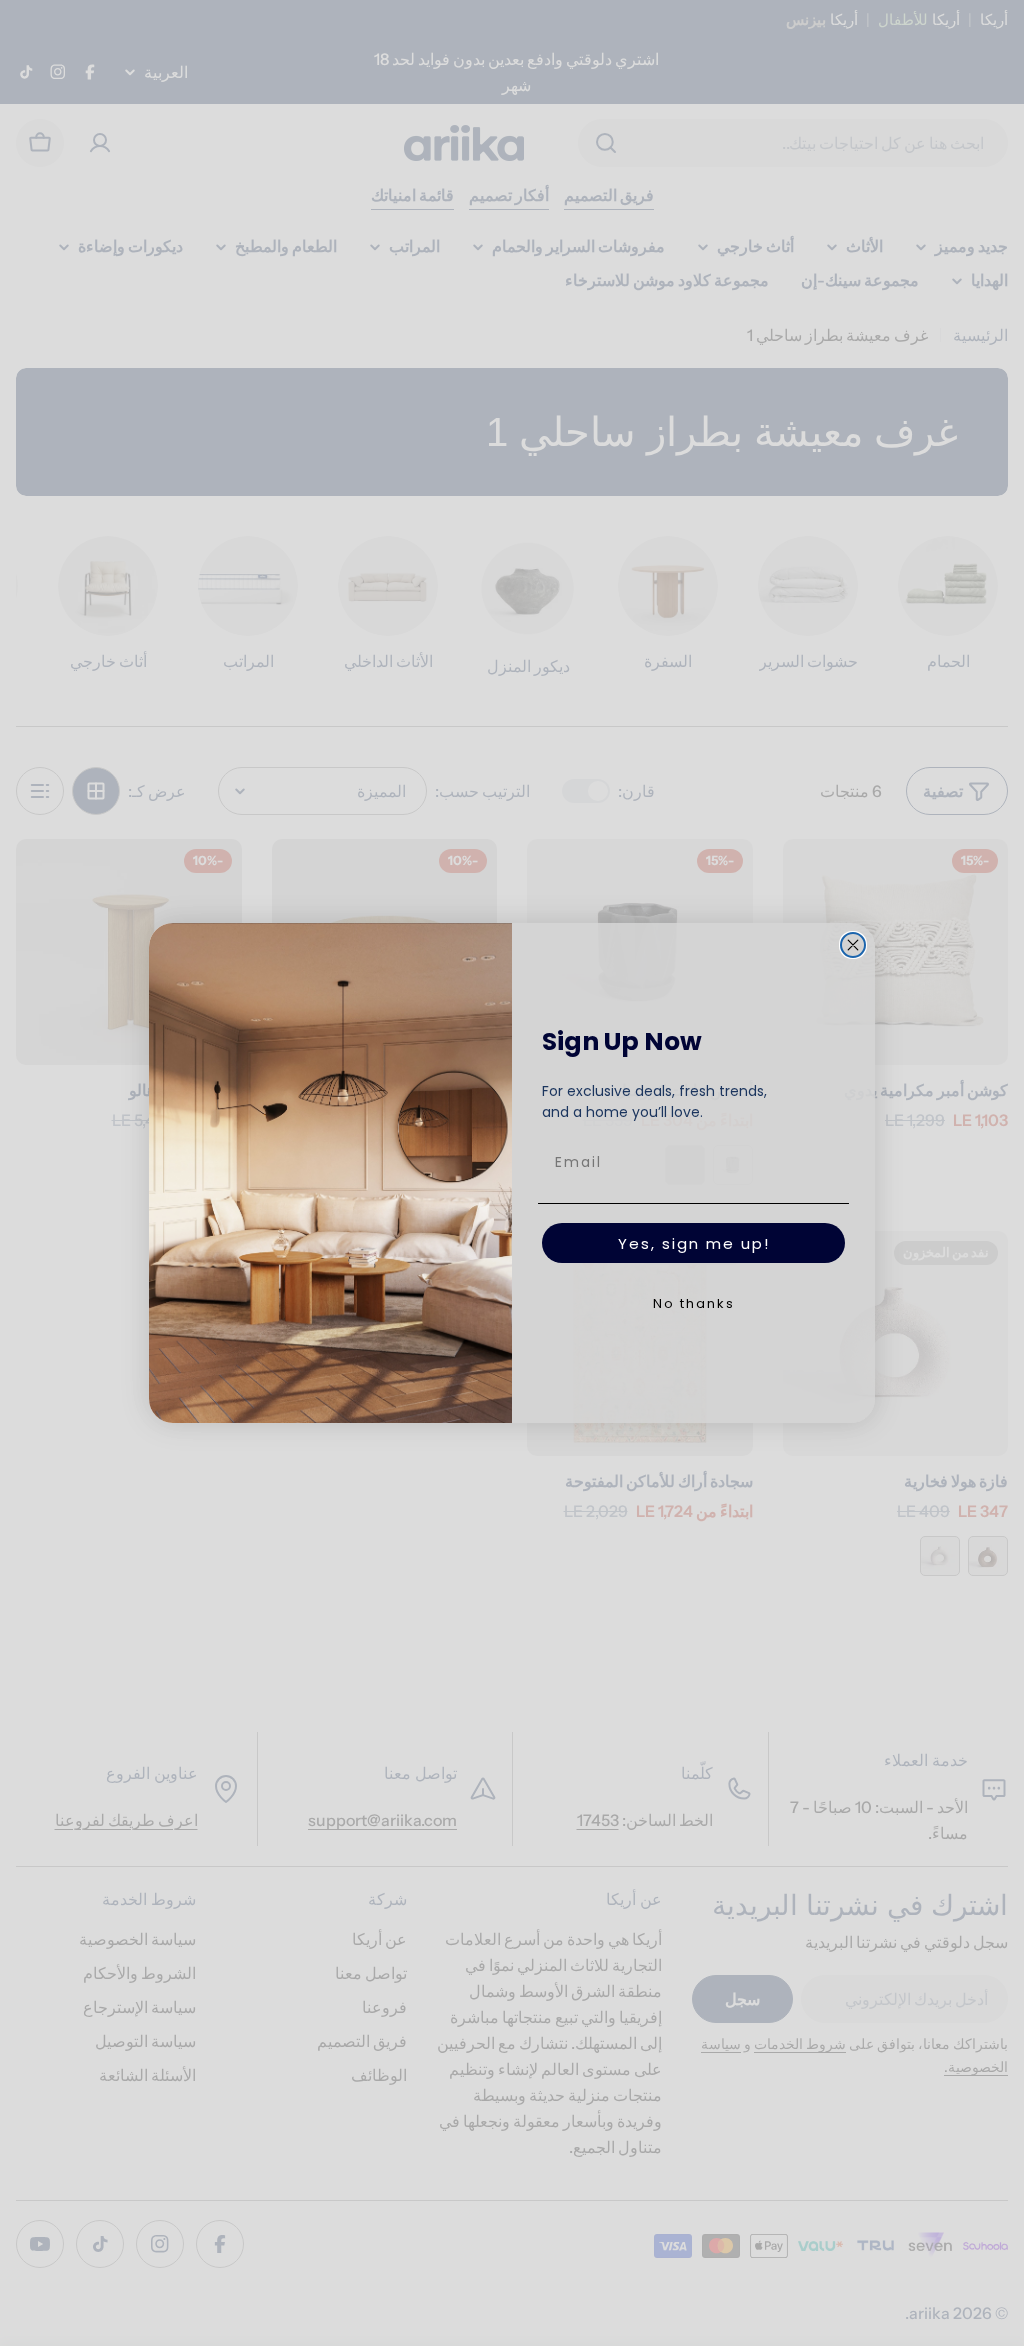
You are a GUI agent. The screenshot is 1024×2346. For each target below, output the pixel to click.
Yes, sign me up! (694, 1243)
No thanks (694, 1303)
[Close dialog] (853, 945)
